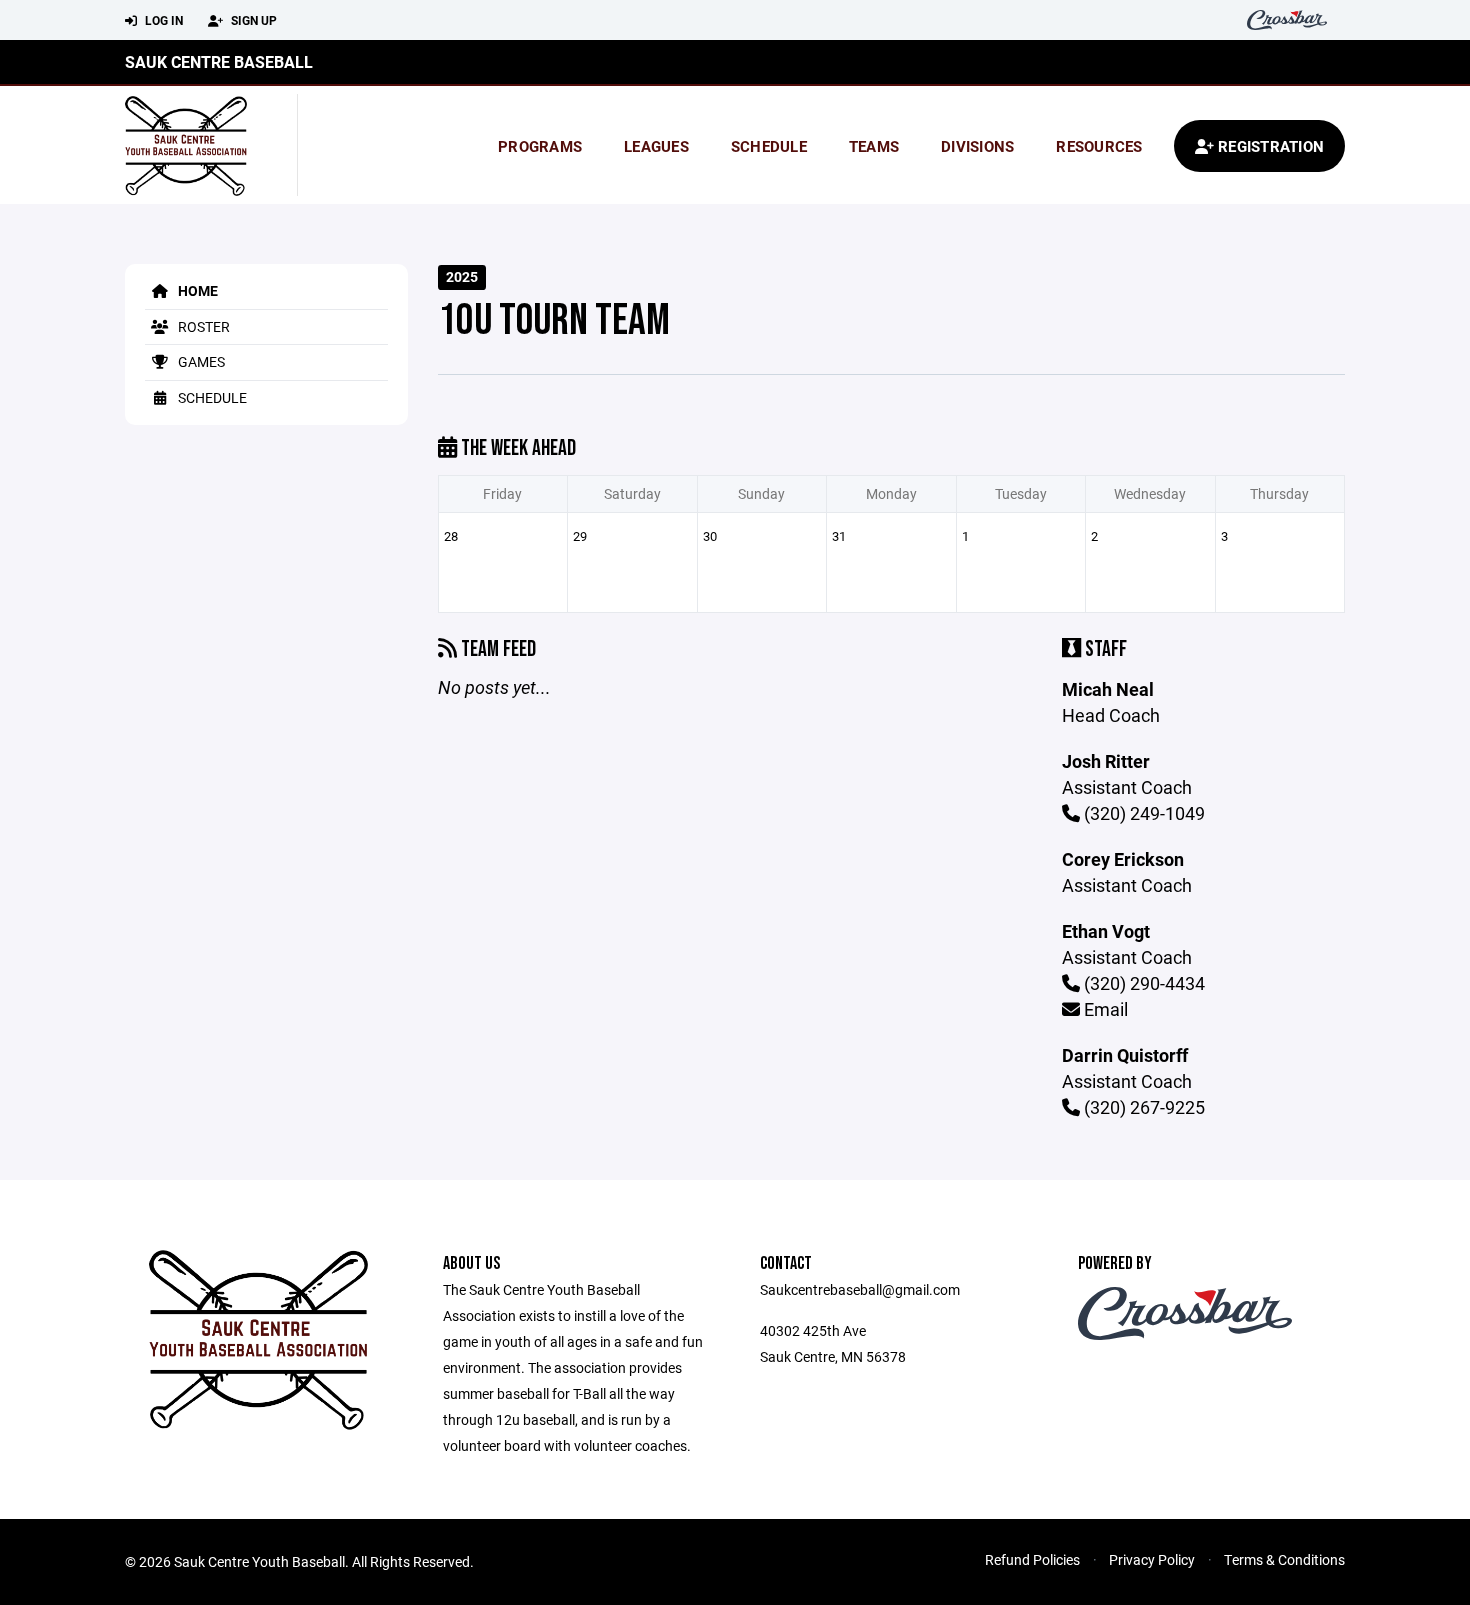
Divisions (977, 146)
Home (196, 290)
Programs (540, 146)
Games (200, 361)
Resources (1099, 146)
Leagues (656, 146)
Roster (202, 326)
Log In (162, 20)
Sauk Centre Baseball (219, 61)
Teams (874, 146)
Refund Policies (1032, 1559)
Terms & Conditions (1284, 1559)
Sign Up (252, 20)
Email (1104, 1009)
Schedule (769, 146)
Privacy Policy (1152, 1559)
